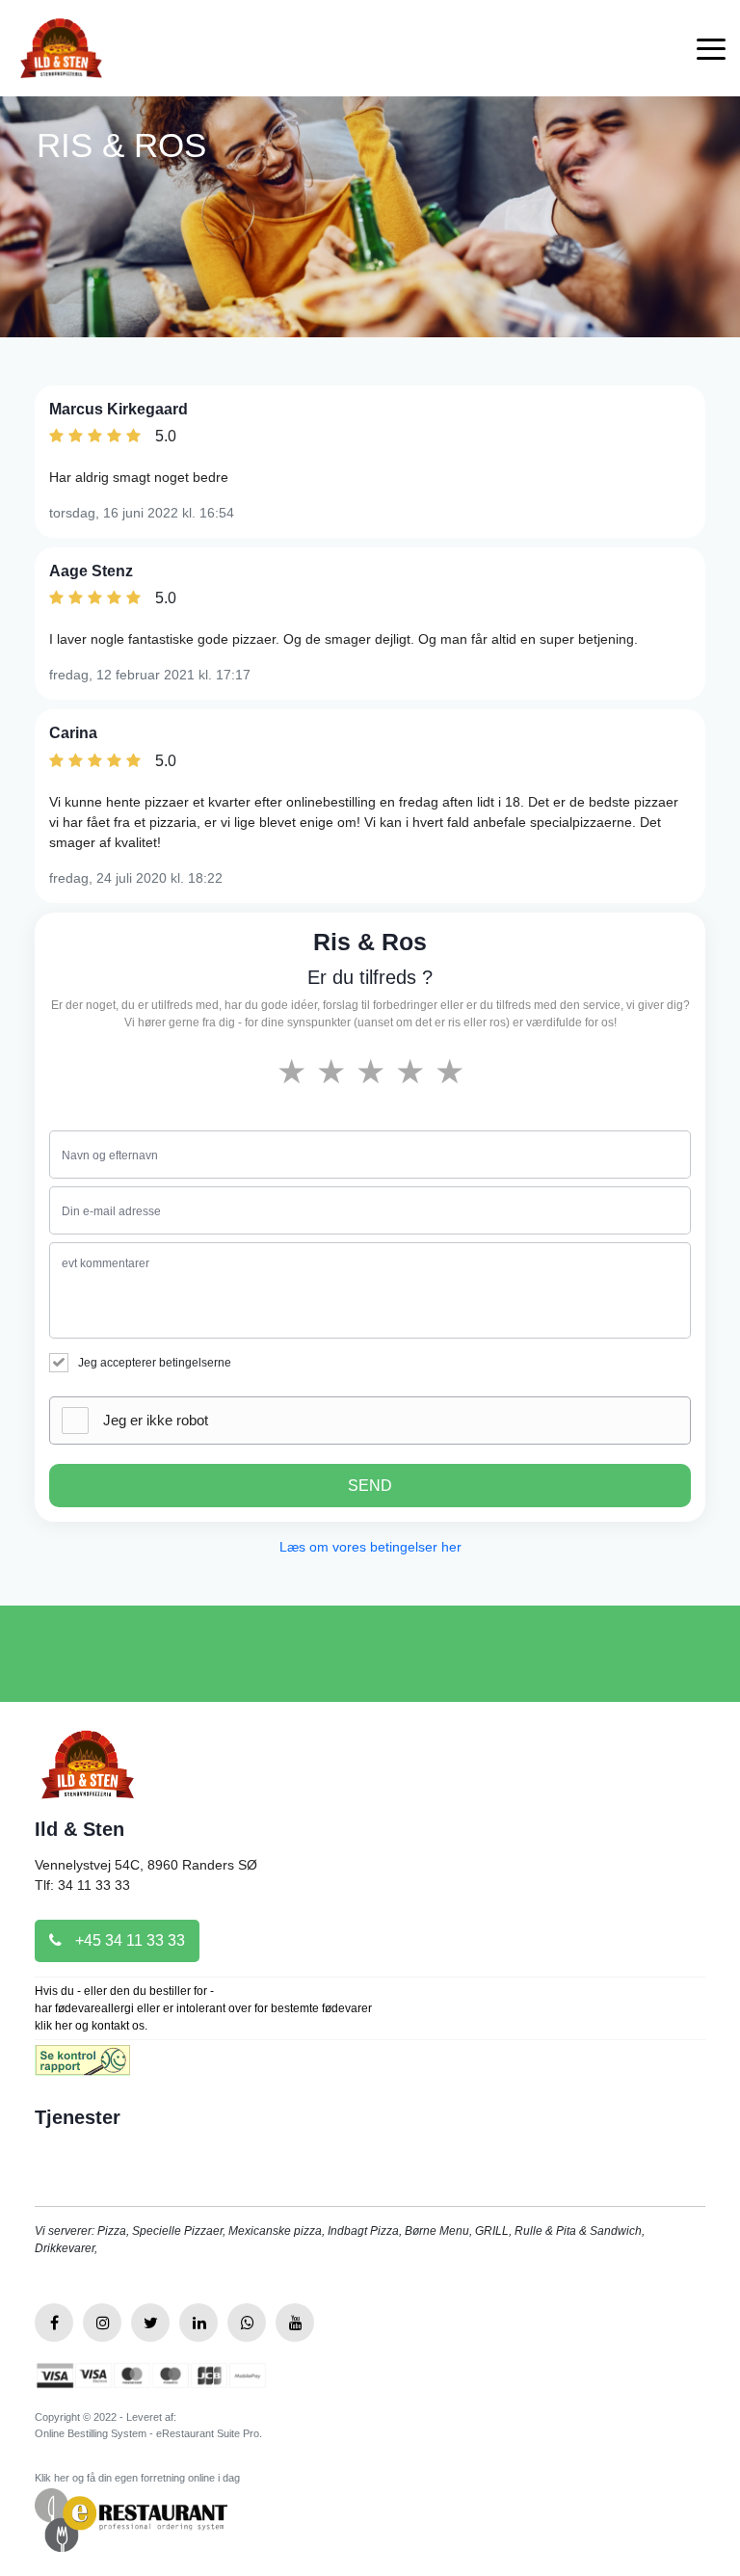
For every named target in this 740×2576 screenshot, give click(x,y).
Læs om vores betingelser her (370, 1547)
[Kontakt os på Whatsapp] (247, 2323)
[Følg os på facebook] (54, 2323)
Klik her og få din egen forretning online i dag (137, 2478)
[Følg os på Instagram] (102, 2323)
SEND (370, 1486)
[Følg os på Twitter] (150, 2323)
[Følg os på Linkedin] (198, 2323)
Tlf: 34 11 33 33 (82, 1885)
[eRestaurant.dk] (131, 2519)
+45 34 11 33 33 (128, 1940)
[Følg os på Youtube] (295, 2323)
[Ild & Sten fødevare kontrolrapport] (82, 2067)
